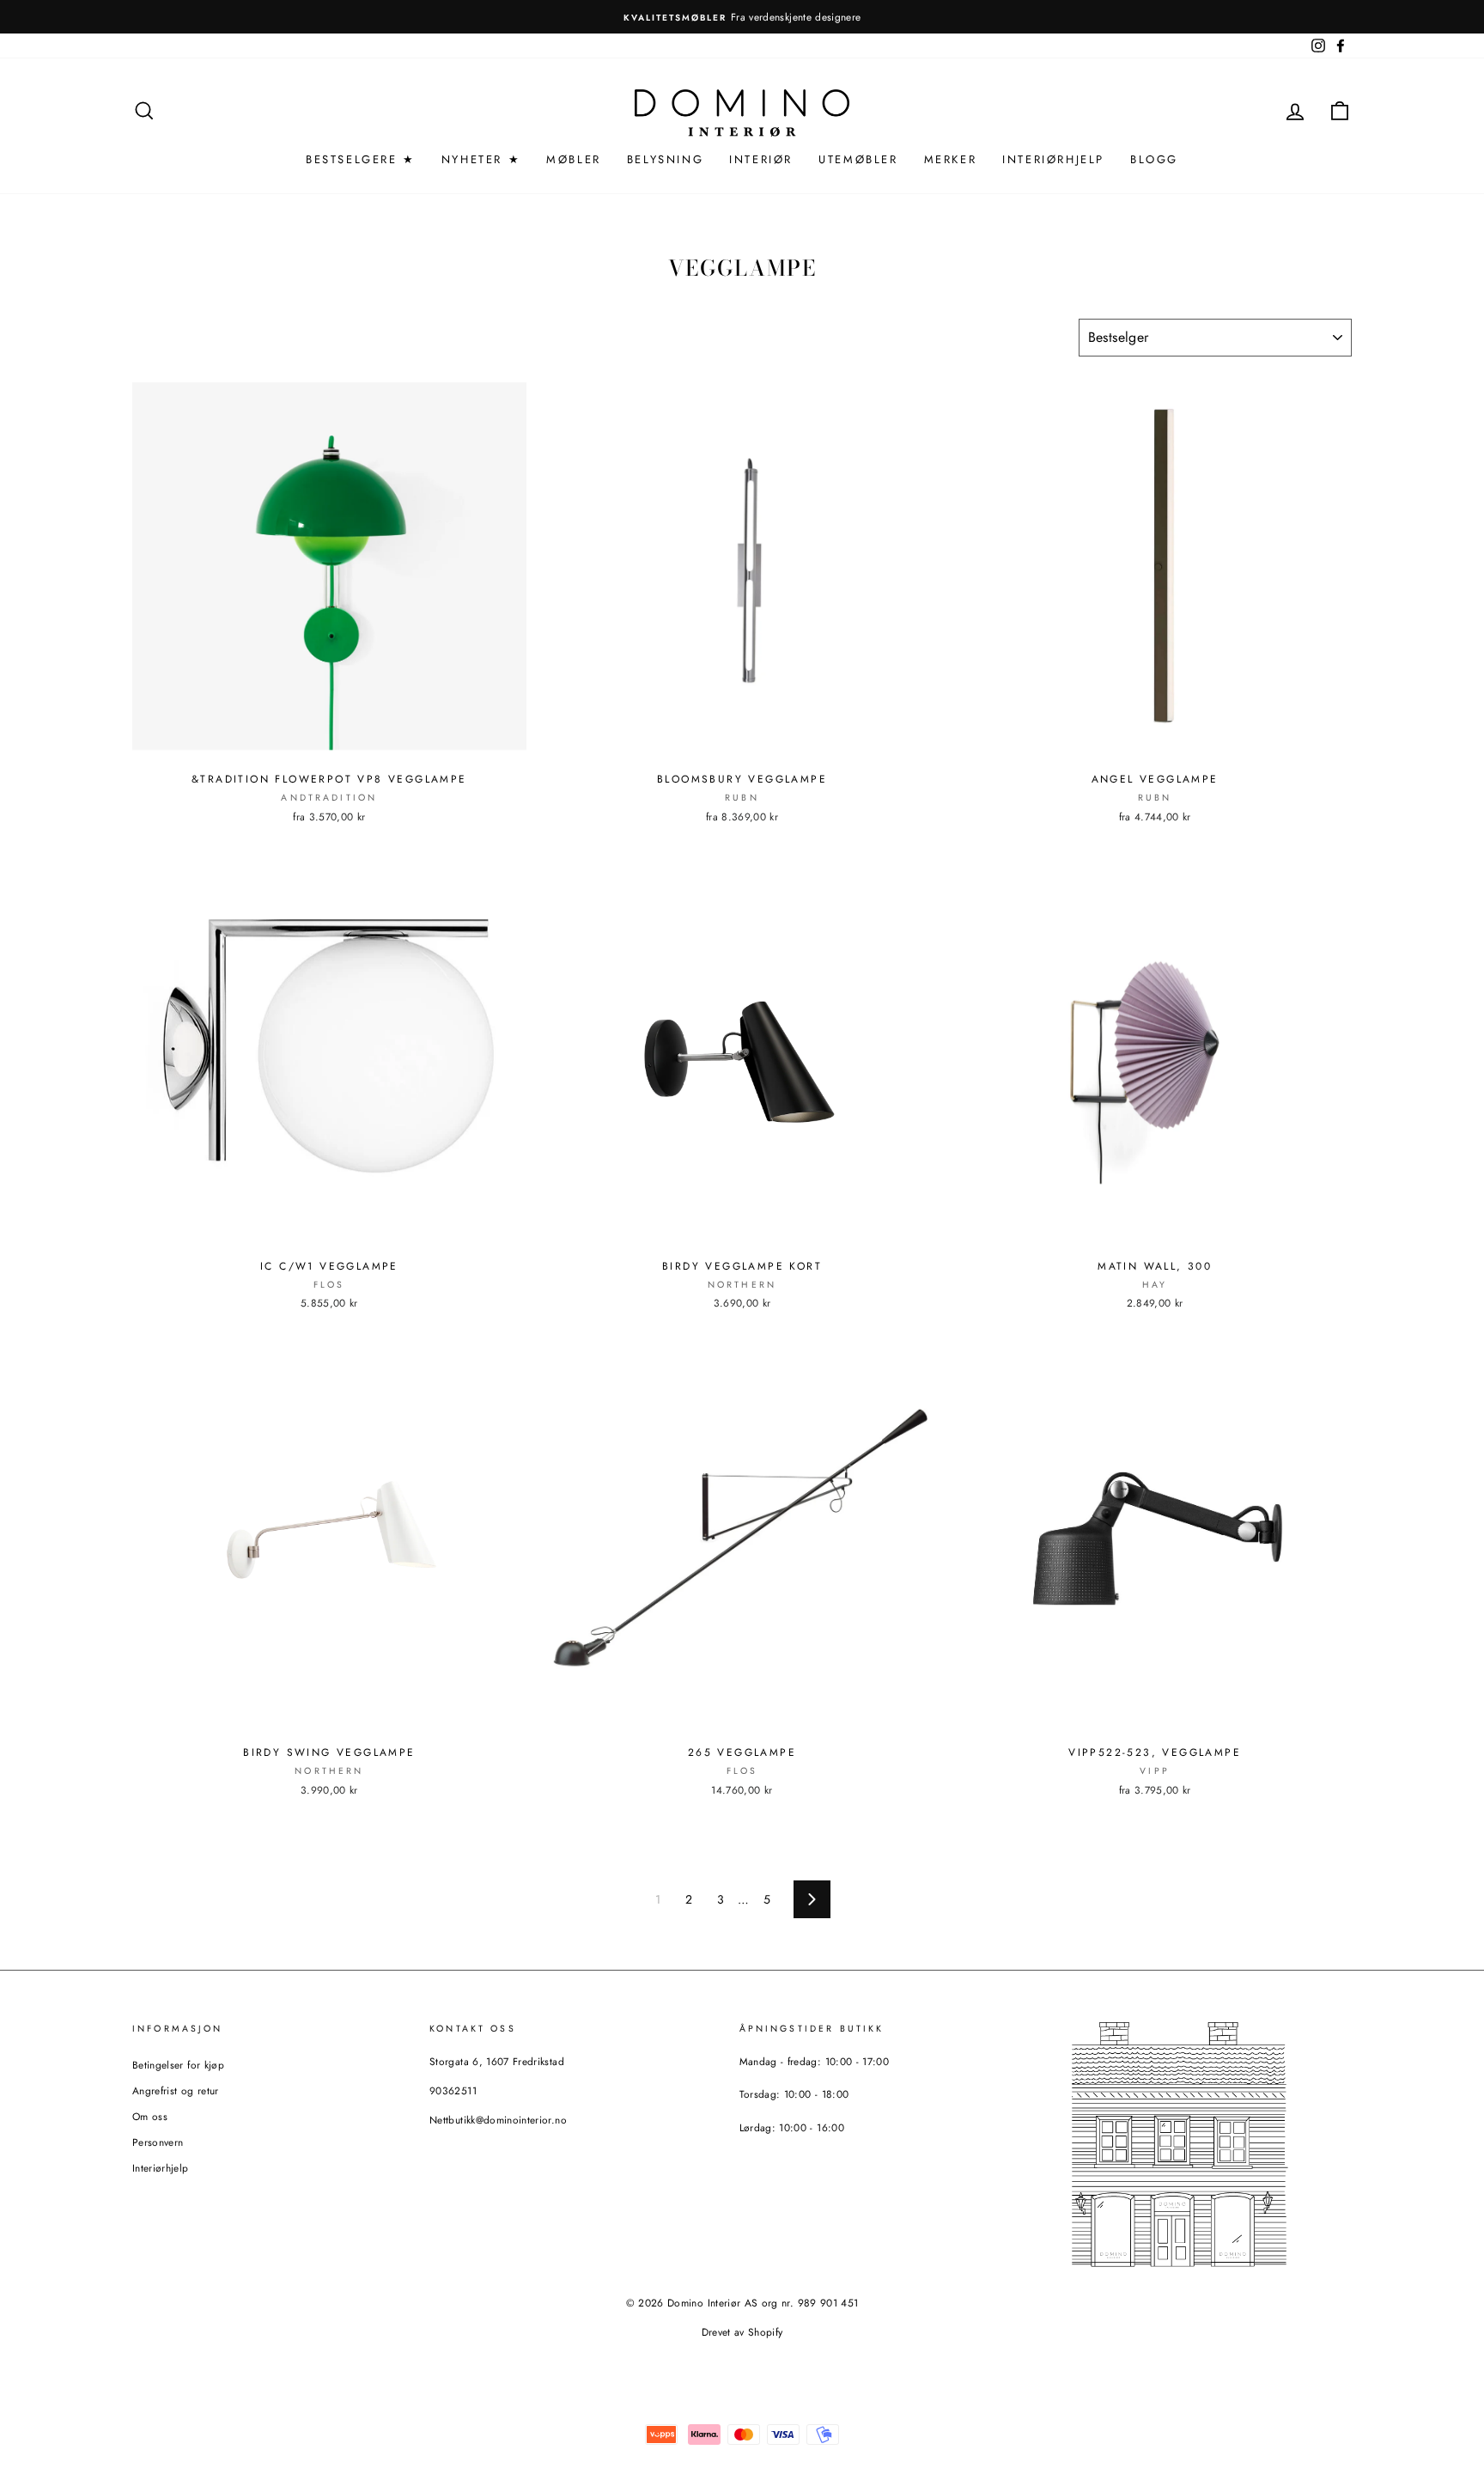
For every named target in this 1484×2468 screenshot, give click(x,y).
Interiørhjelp (161, 2168)
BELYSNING (665, 159)
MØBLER (574, 159)
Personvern (158, 2142)
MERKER (951, 159)
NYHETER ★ (481, 159)
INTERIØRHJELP (1053, 159)
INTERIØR (761, 159)
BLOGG (1154, 159)
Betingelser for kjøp (178, 2065)
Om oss (150, 2116)
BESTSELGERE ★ (361, 159)
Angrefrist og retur (176, 2090)
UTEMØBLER (858, 159)
